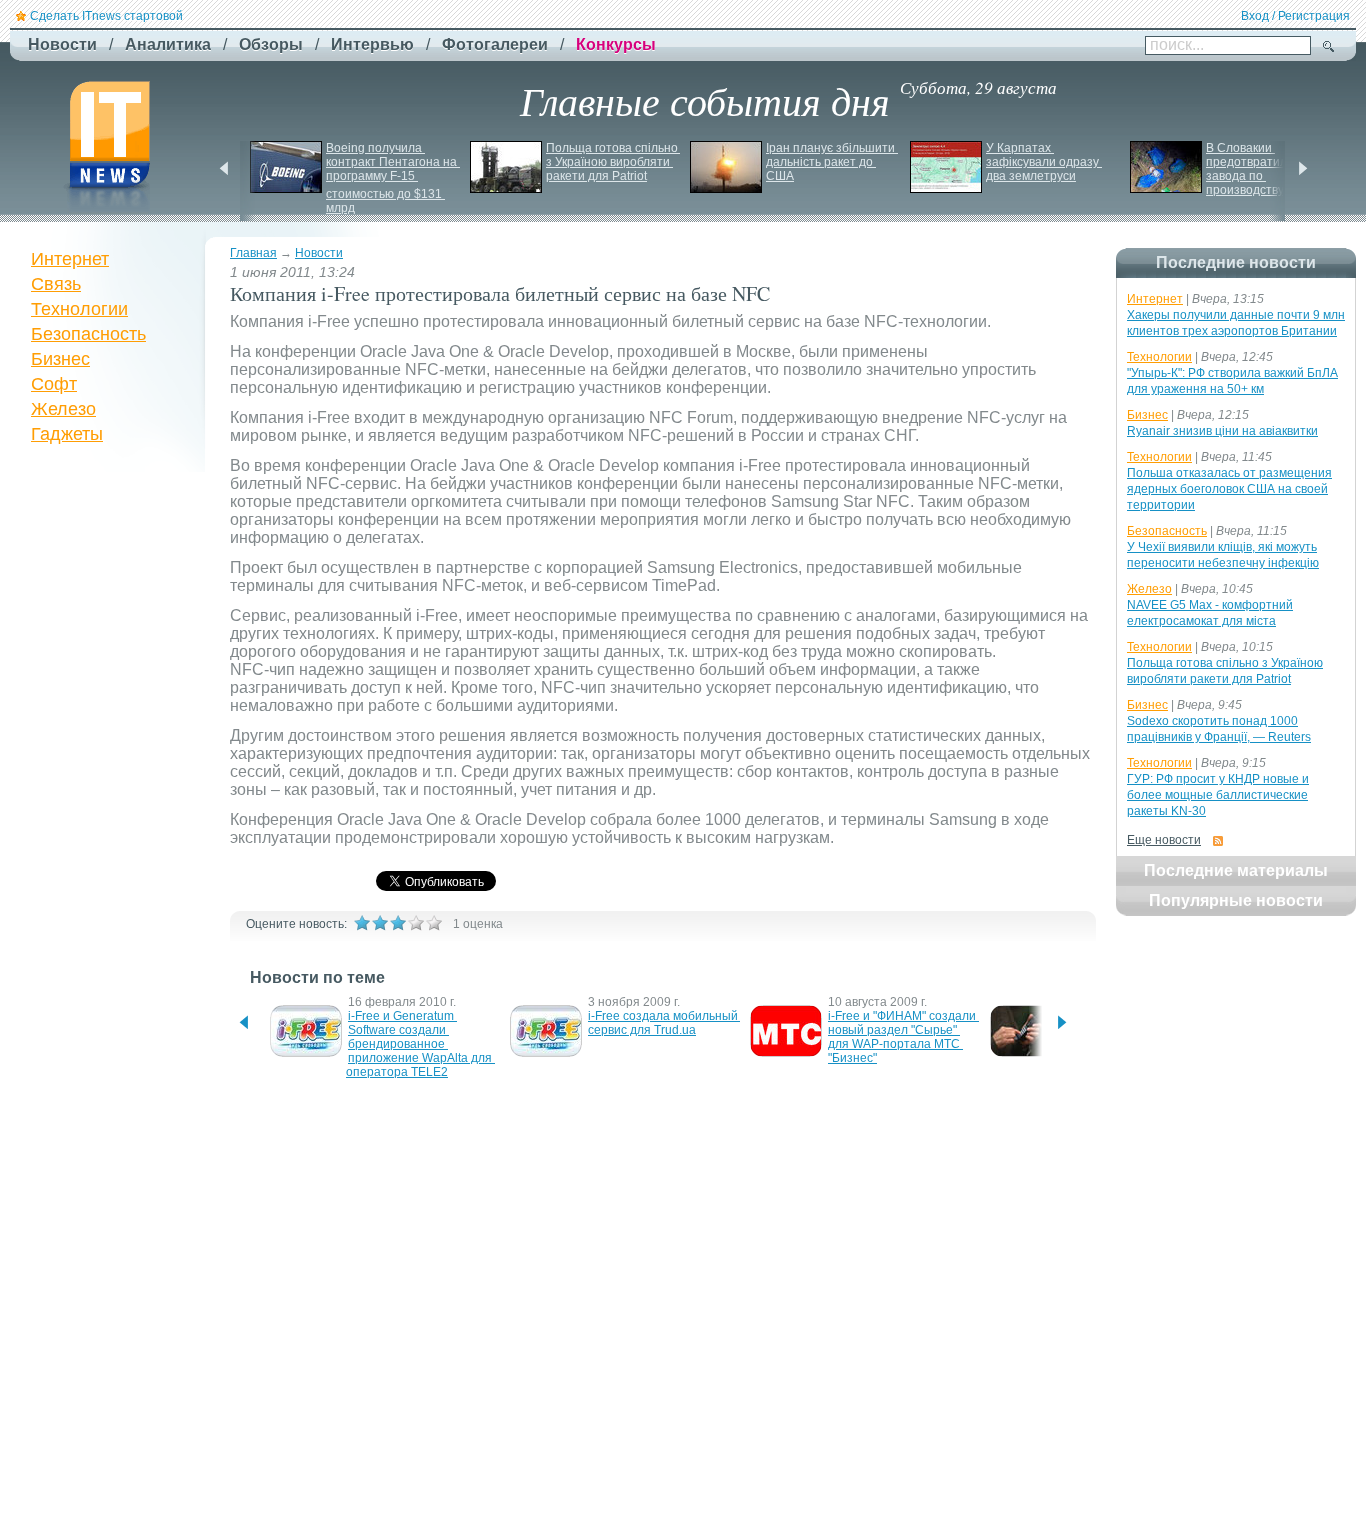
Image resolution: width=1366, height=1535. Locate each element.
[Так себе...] (398, 923)
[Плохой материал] (380, 923)
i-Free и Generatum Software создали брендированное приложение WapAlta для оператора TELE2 (420, 1044)
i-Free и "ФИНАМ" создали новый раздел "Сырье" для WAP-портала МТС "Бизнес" (903, 1037)
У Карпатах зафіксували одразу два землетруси (1044, 162)
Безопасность (88, 334)
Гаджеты (67, 434)
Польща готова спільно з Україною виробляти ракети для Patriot (613, 162)
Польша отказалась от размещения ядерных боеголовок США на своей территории (1229, 489)
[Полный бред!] (362, 923)
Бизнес (60, 359)
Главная (253, 253)
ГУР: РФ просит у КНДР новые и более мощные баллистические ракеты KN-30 (1218, 795)
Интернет (70, 259)
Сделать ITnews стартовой (106, 16)
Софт (54, 384)
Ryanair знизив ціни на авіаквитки (1222, 431)
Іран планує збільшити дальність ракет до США (832, 162)
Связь (56, 284)
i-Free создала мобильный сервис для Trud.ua (664, 1023)
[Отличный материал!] (434, 923)
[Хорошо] (416, 923)
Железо (63, 409)
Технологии (79, 309)
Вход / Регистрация (1295, 16)
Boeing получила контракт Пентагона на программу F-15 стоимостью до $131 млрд (393, 178)
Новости (319, 253)
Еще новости (1164, 840)
